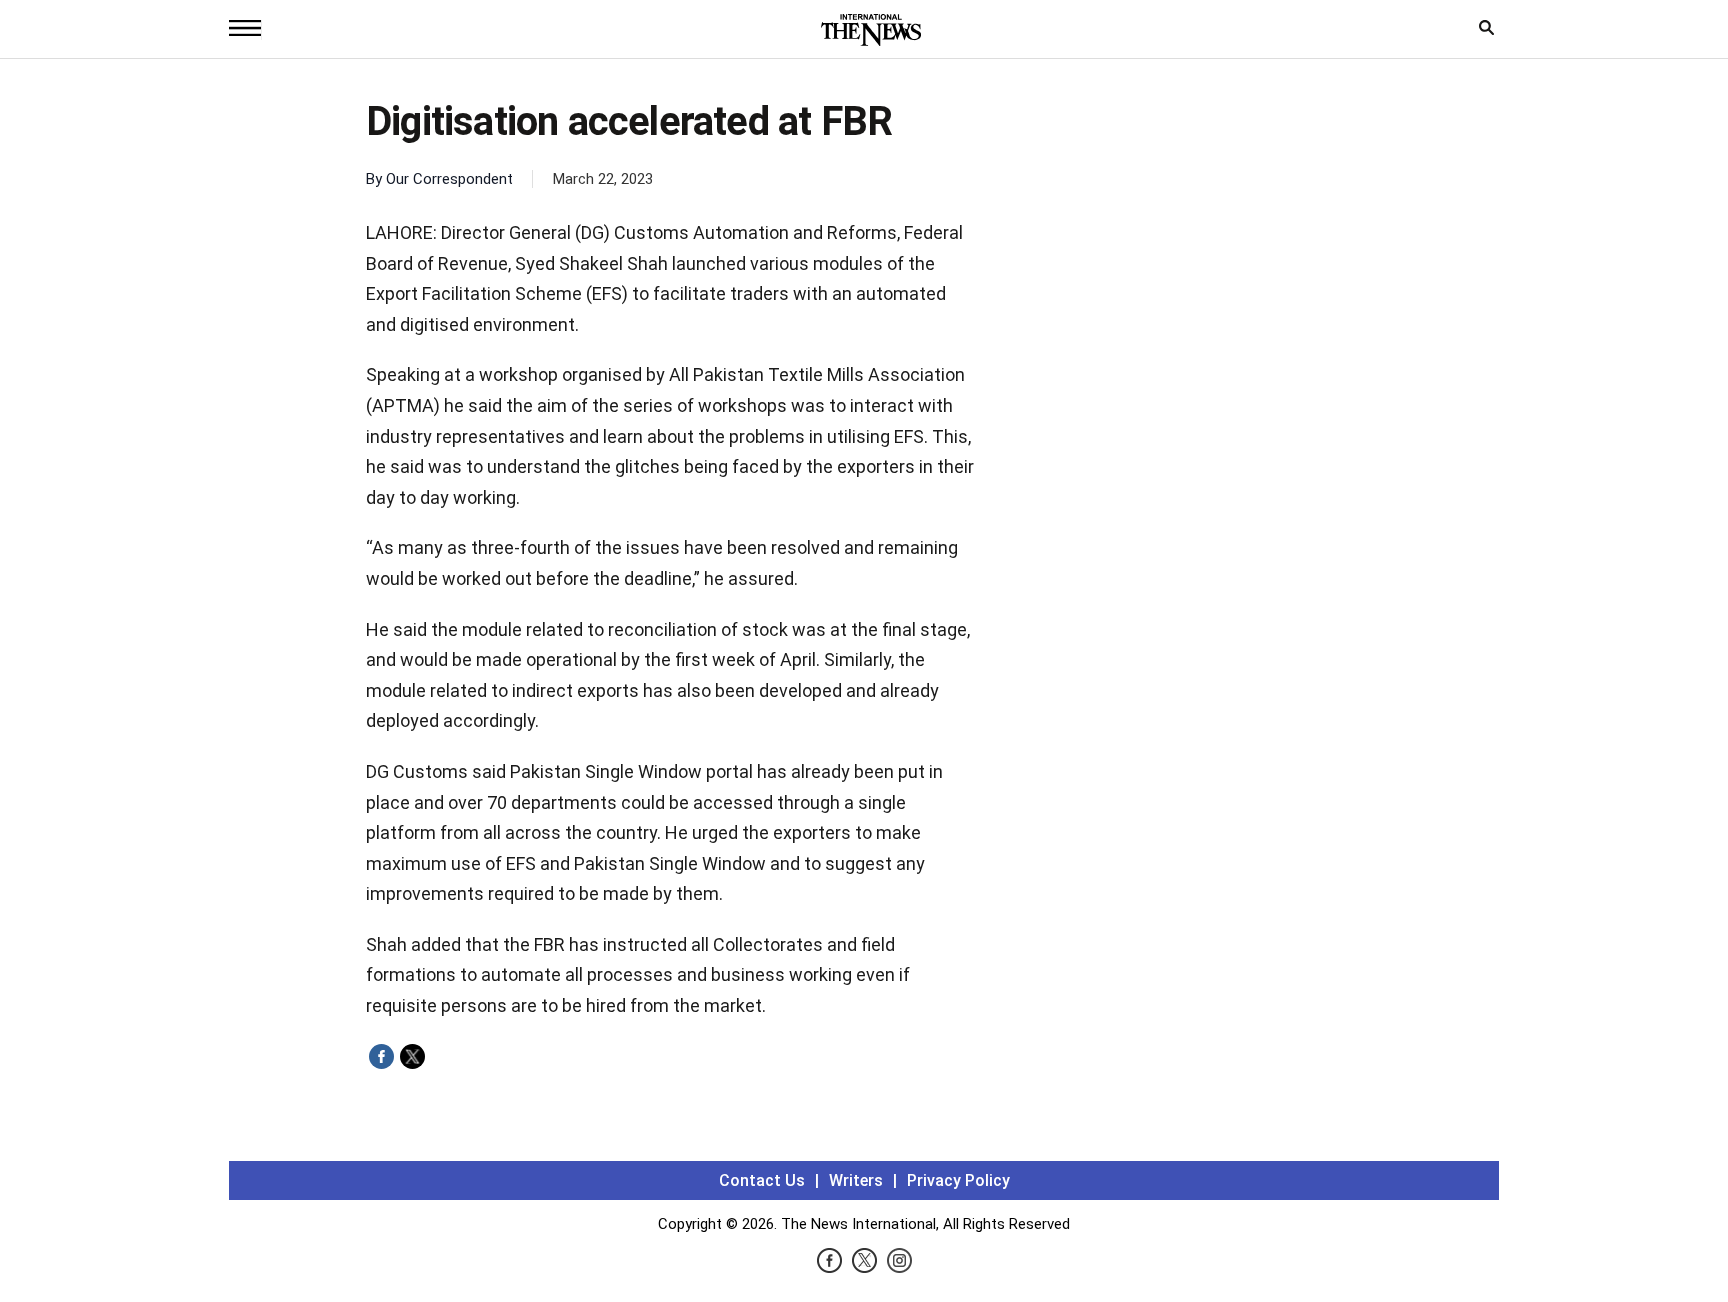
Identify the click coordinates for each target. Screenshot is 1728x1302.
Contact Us (762, 1180)
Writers (856, 1180)
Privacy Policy (958, 1180)
